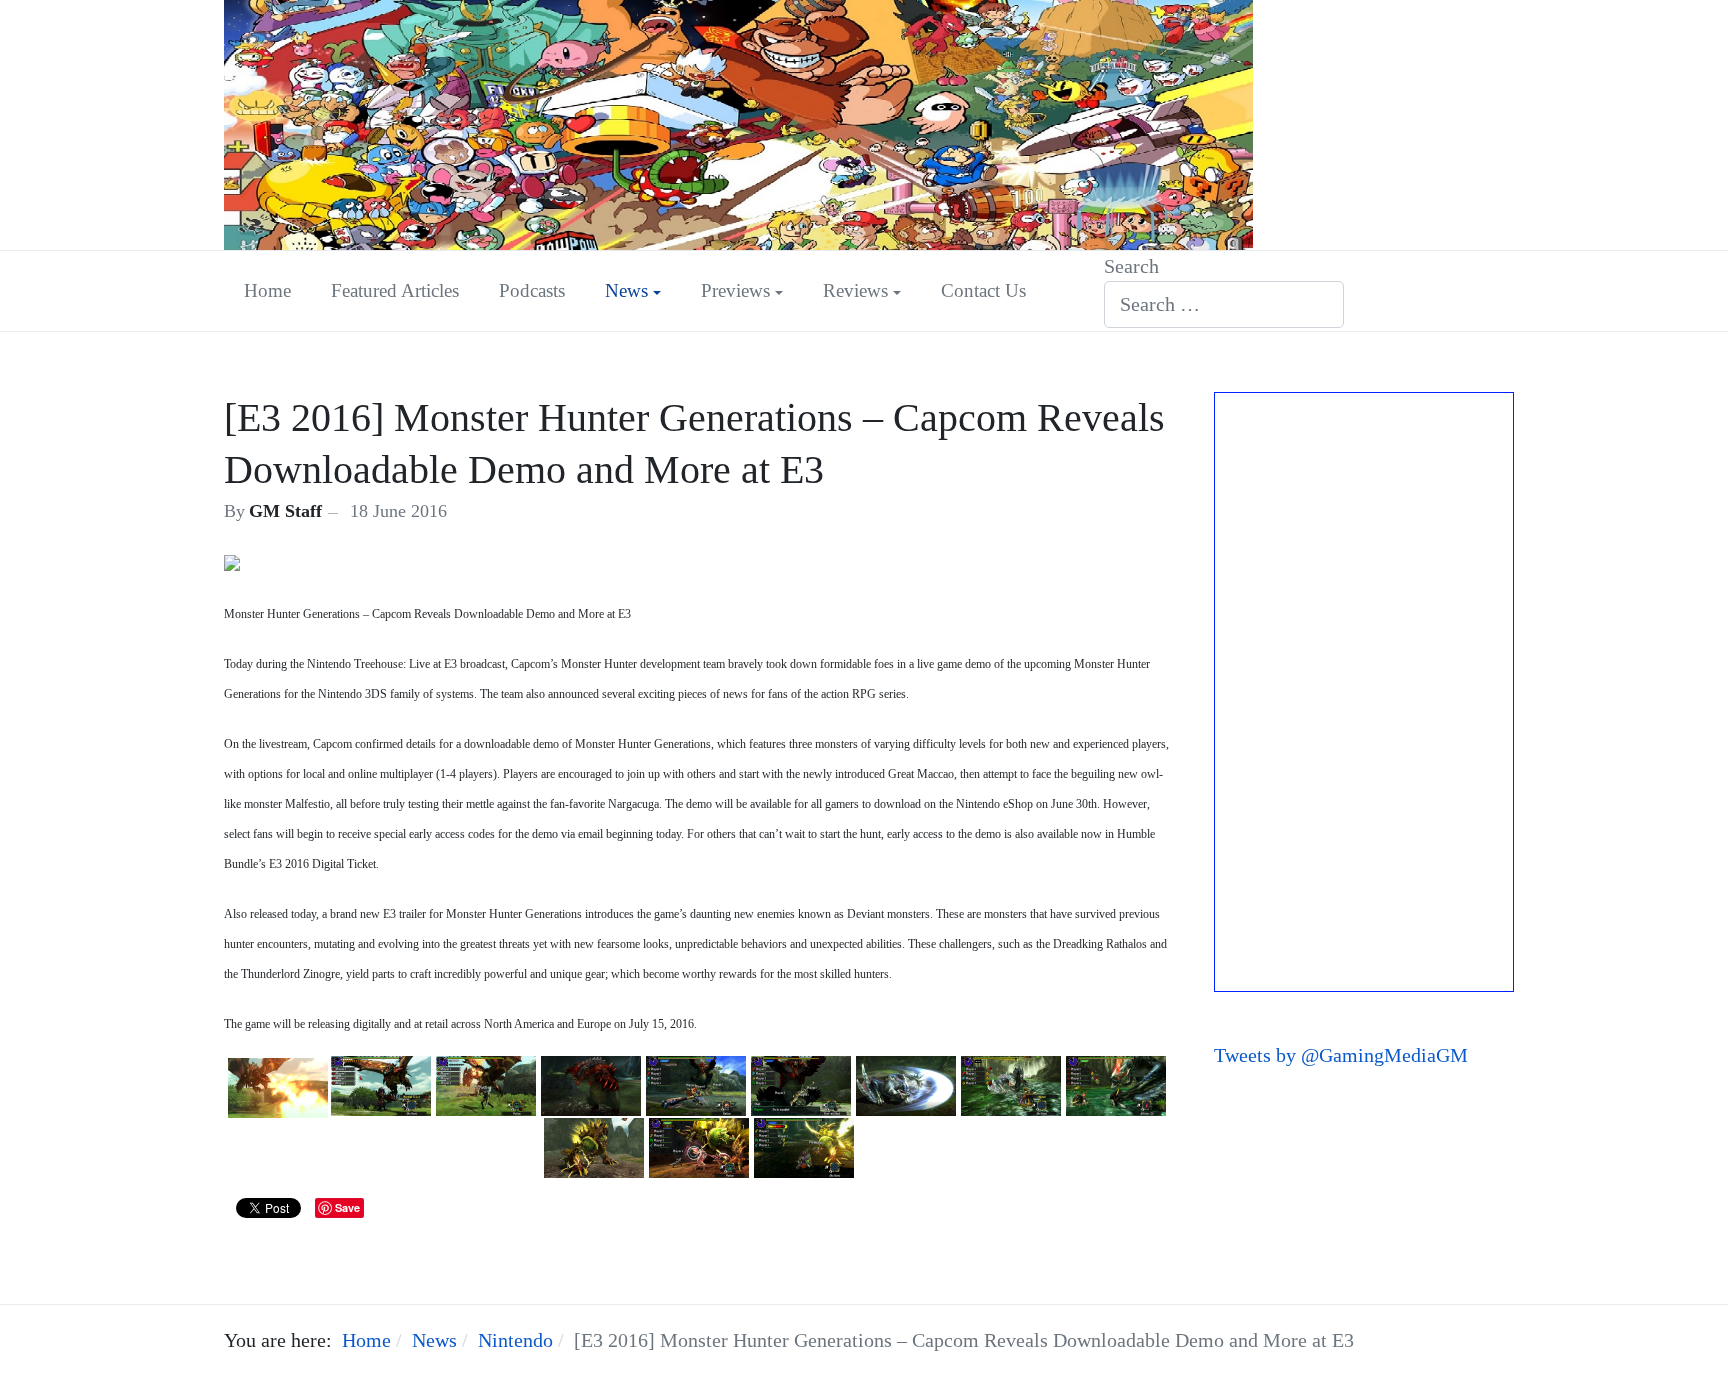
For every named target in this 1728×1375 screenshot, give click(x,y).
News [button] (626, 290)
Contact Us (983, 290)
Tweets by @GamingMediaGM (1341, 1055)
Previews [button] (735, 290)
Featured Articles (395, 290)
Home (267, 290)
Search (1131, 266)
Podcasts (532, 290)
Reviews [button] (855, 290)
